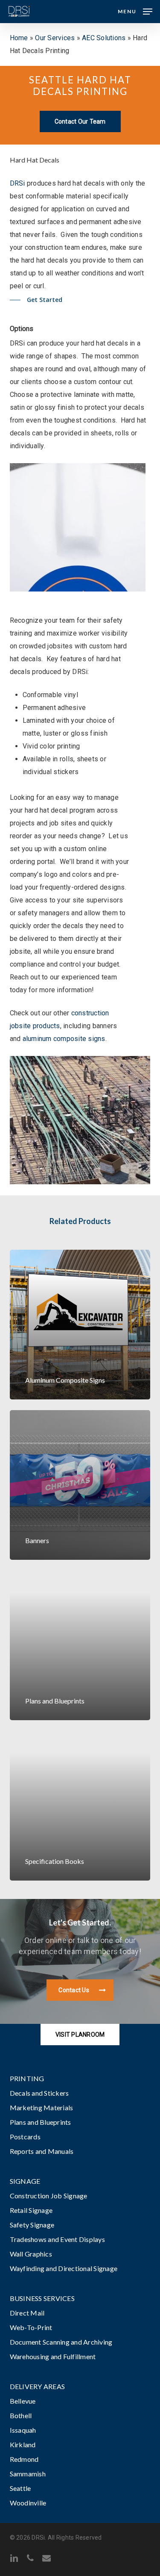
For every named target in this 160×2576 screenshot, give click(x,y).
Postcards (25, 2137)
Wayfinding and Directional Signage (64, 2268)
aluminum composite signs (64, 1039)
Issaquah (23, 2430)
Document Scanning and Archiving (61, 2342)
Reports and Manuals (42, 2151)
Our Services (55, 38)
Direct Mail (27, 2313)
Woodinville (28, 2503)
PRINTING (27, 2078)
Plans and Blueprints (41, 2122)
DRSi (17, 183)
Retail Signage (31, 2210)
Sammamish (28, 2474)
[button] (135, 11)
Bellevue (23, 2401)
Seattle (20, 2488)
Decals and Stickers (39, 2093)
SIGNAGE (25, 2181)
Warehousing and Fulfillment (53, 2356)
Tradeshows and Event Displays (57, 2239)
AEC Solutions (104, 38)
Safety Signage (32, 2225)
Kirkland (23, 2444)
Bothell (21, 2415)
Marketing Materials (42, 2107)
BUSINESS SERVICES (42, 2298)
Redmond (24, 2459)
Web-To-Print (31, 2327)
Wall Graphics (31, 2254)
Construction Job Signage (49, 2196)
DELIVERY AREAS (38, 2386)
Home (19, 38)
